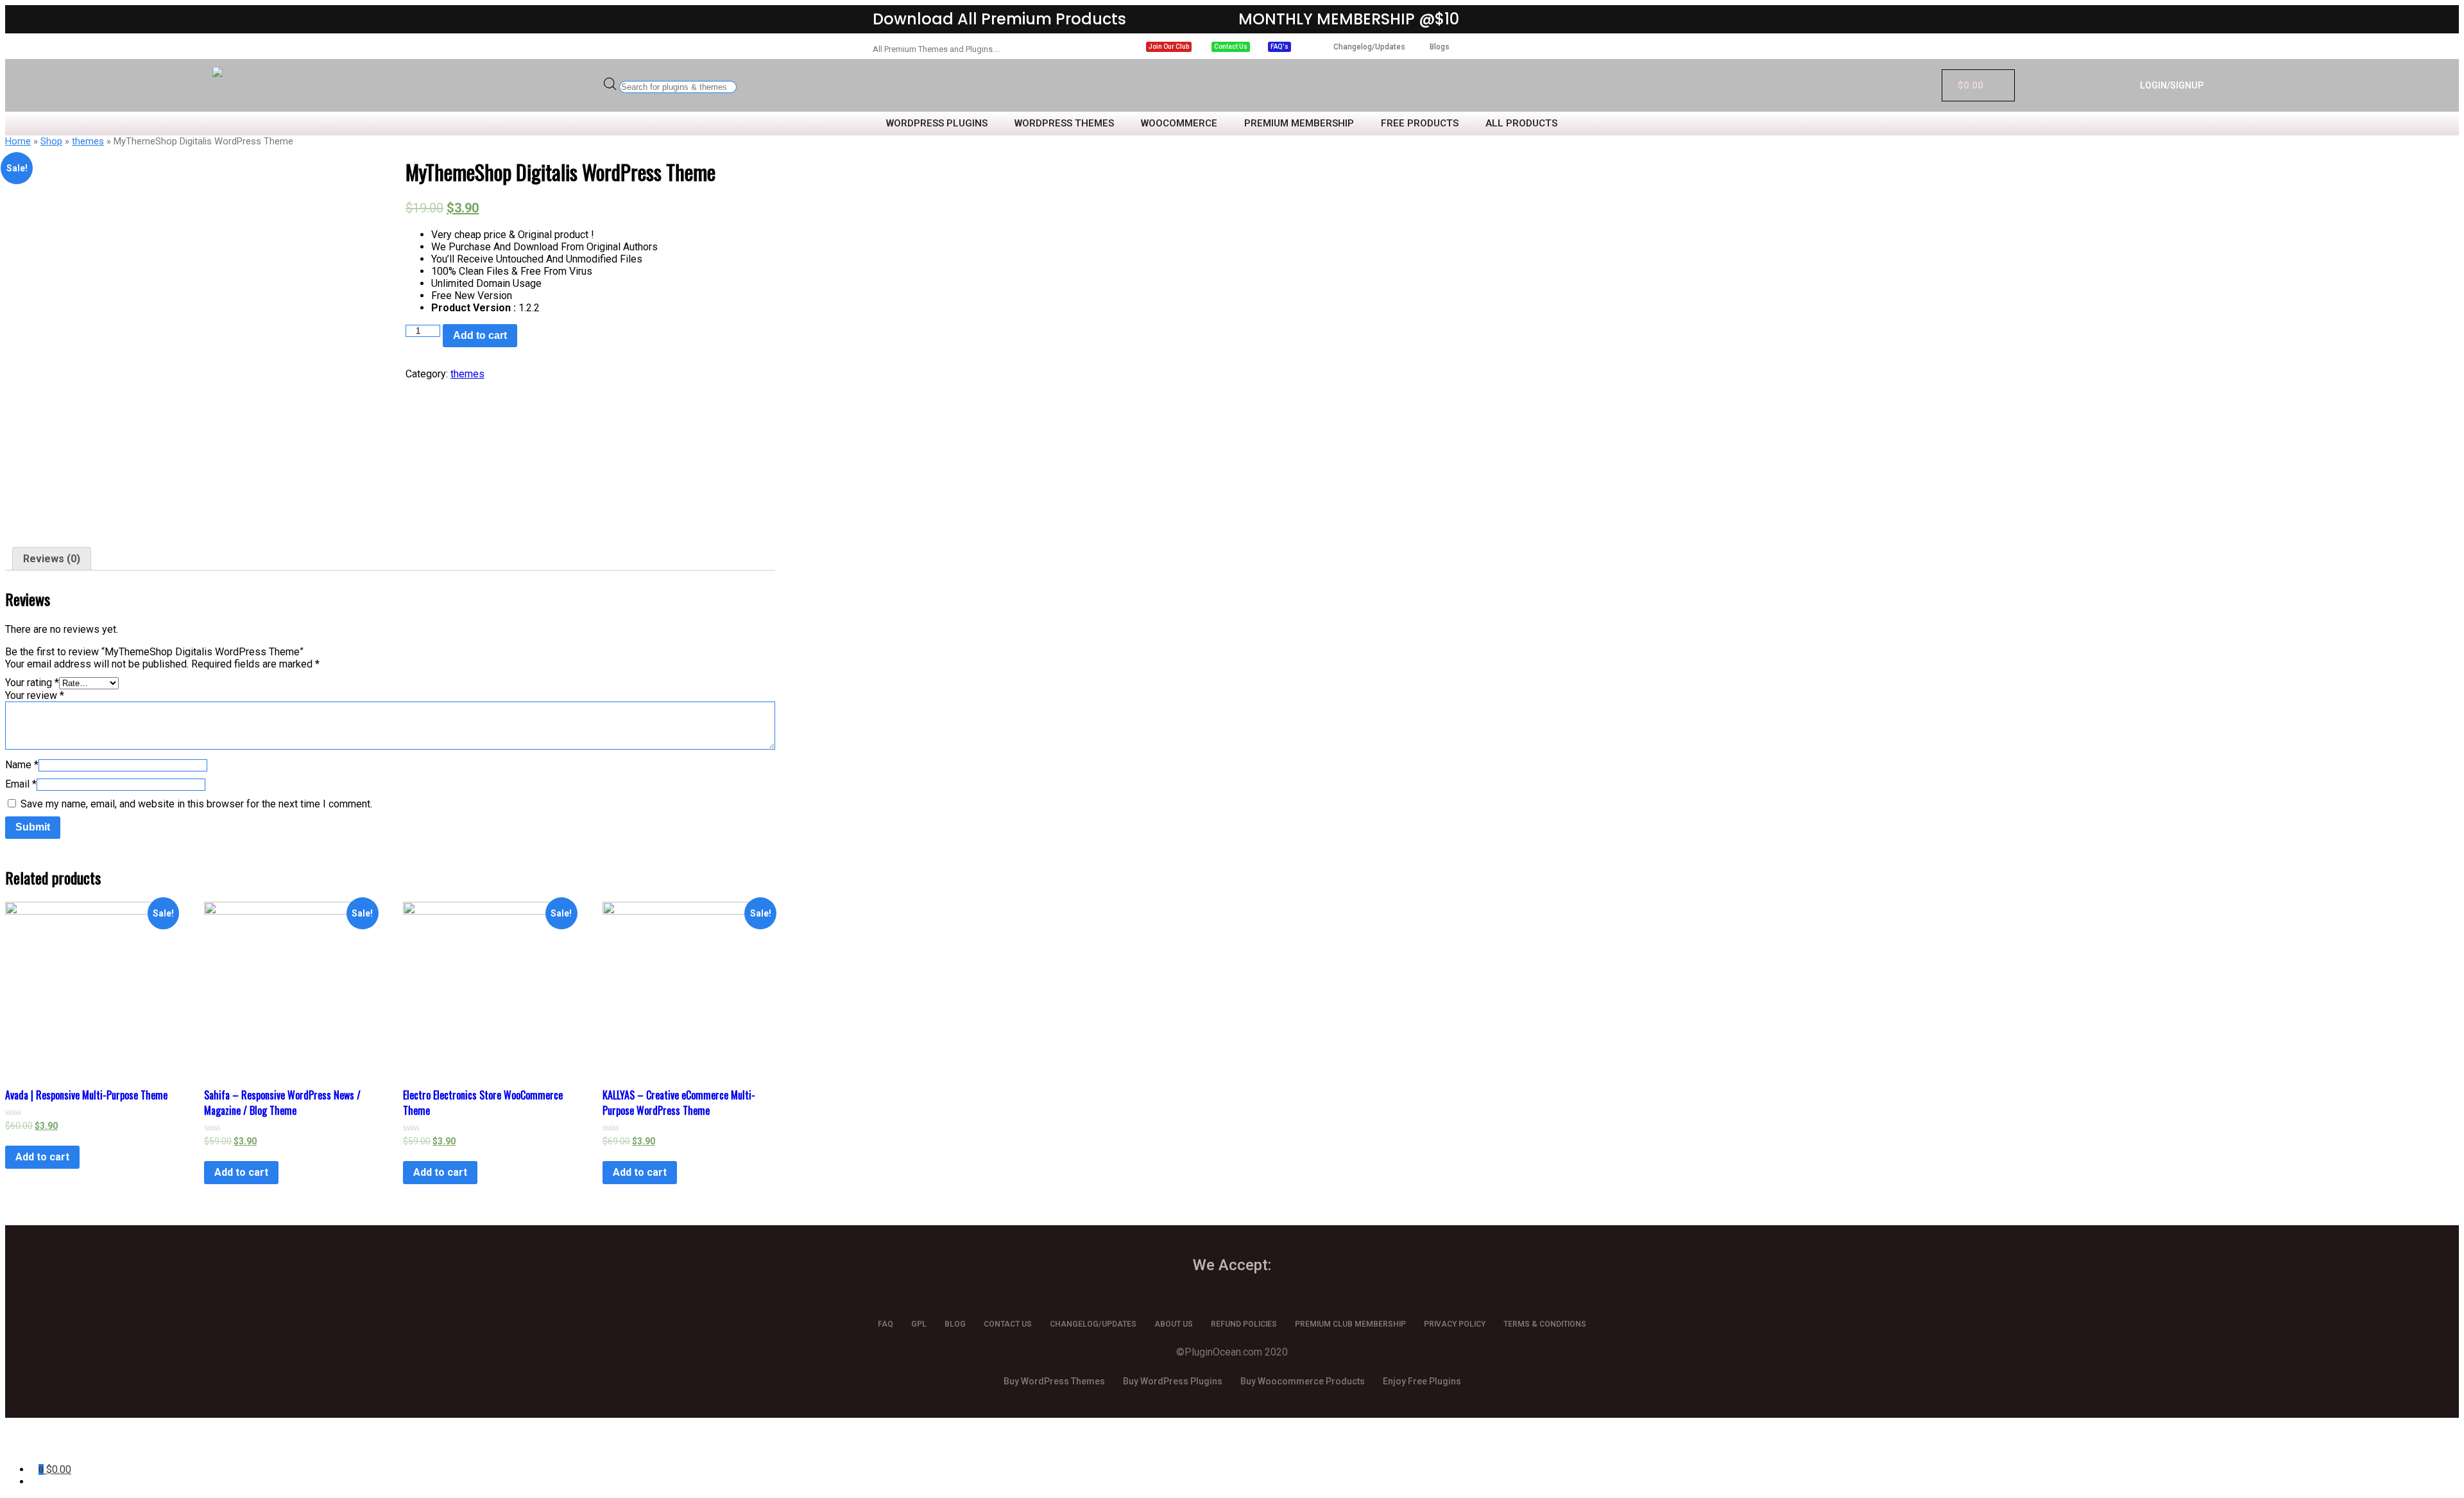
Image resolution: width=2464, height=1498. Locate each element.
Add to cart (480, 335)
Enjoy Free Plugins (1422, 1381)
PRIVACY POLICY (1455, 1324)
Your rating (32, 683)
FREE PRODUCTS (1420, 124)
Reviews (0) (52, 559)
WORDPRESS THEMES (1064, 124)
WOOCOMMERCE (1179, 124)
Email (21, 784)
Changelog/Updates (1369, 47)
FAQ (886, 1324)
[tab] (52, 559)
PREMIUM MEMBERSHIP (1299, 124)
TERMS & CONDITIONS (1545, 1324)
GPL (919, 1324)
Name (22, 765)
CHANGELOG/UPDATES (1093, 1324)
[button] (1169, 47)
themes (88, 141)
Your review (35, 695)
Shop (51, 141)
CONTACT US (1008, 1324)
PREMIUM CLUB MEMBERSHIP (1350, 1324)
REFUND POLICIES (1244, 1324)
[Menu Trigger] (145, 1445)
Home (18, 141)
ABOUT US (1174, 1324)
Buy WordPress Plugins (1173, 1381)
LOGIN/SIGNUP (2172, 85)
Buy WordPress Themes (1054, 1381)
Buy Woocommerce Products (1303, 1381)
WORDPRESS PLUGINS (937, 124)
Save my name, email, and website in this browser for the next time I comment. (196, 804)
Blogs (1440, 47)
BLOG (955, 1324)
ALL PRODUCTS (1521, 124)
